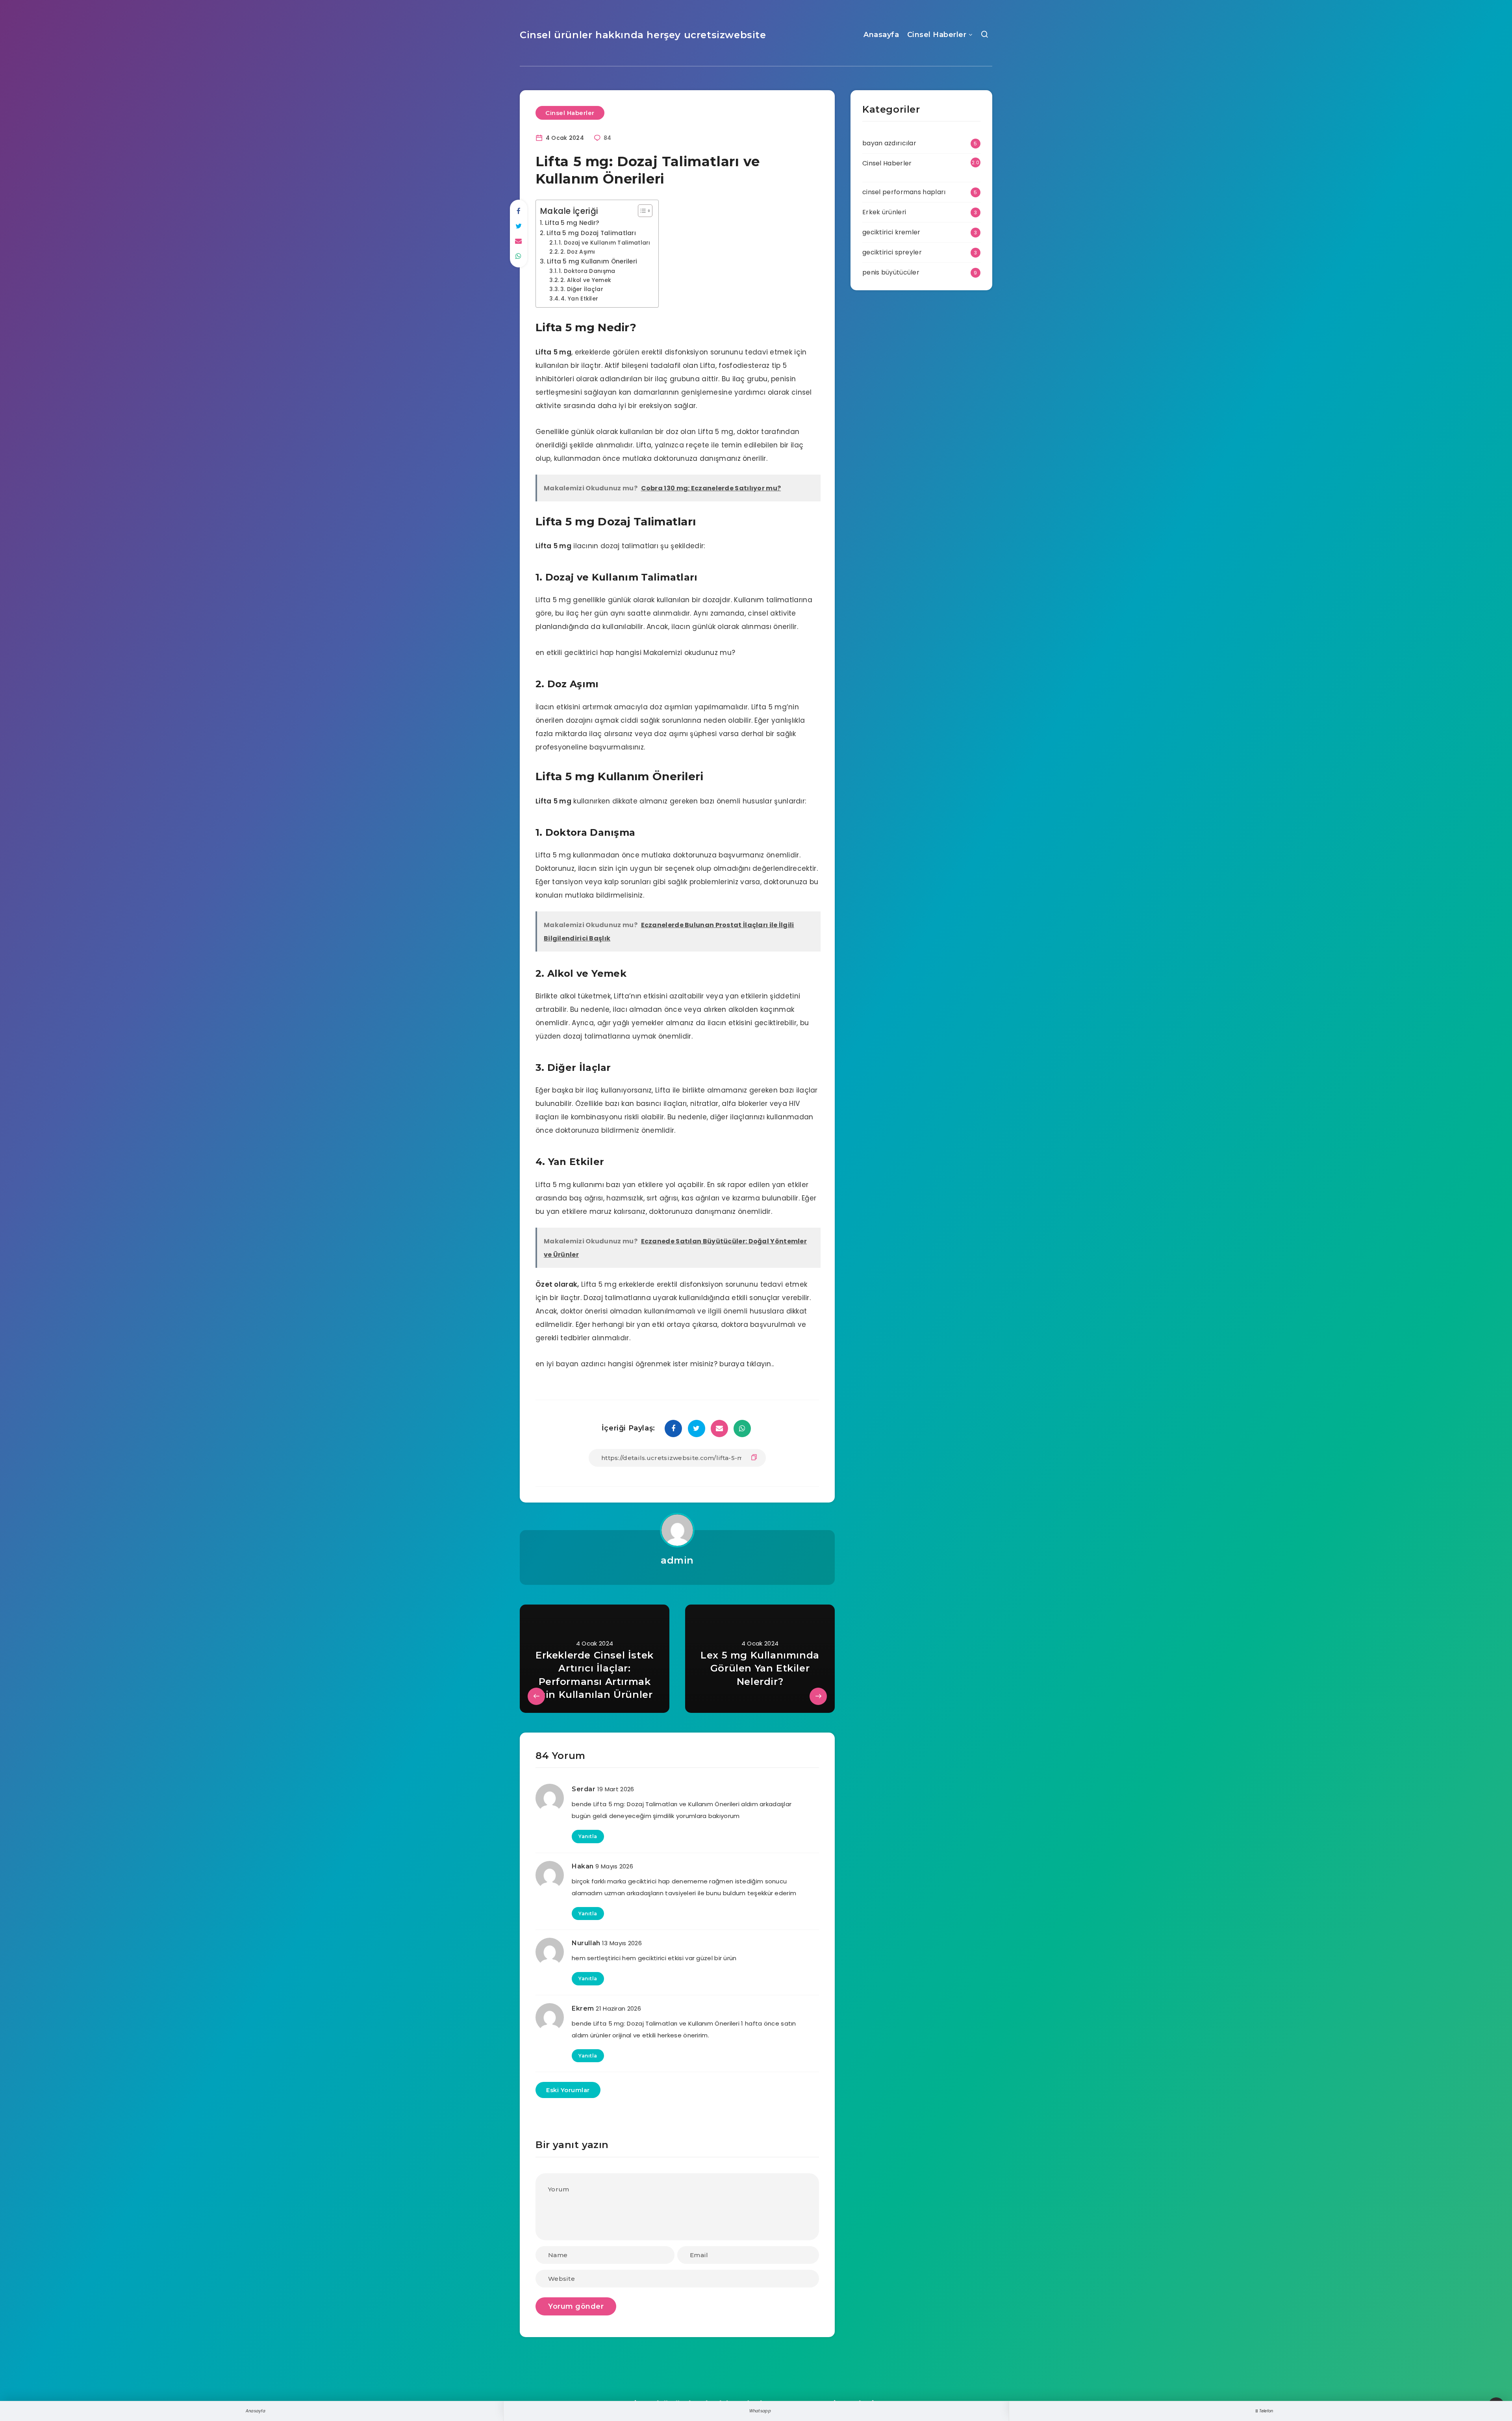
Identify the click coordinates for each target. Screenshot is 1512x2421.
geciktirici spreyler (892, 252)
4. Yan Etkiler (579, 299)
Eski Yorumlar (568, 2090)
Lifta (544, 352)
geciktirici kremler (891, 232)
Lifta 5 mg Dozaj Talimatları (591, 233)
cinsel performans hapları (904, 192)
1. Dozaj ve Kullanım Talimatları (605, 243)
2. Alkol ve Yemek (586, 280)
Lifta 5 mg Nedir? (572, 223)
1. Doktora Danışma (587, 271)
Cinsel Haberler (937, 35)
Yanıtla (588, 1836)
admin (677, 1560)
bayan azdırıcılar (889, 143)
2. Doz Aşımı (578, 252)
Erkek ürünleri (884, 212)
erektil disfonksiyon (675, 352)
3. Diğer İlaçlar (582, 289)
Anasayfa (881, 35)
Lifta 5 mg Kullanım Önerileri (592, 261)
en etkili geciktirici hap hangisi (588, 653)
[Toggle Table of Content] (641, 211)
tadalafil (666, 365)
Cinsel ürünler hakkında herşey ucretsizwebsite (643, 35)
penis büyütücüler (891, 272)
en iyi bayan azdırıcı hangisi (585, 1364)
